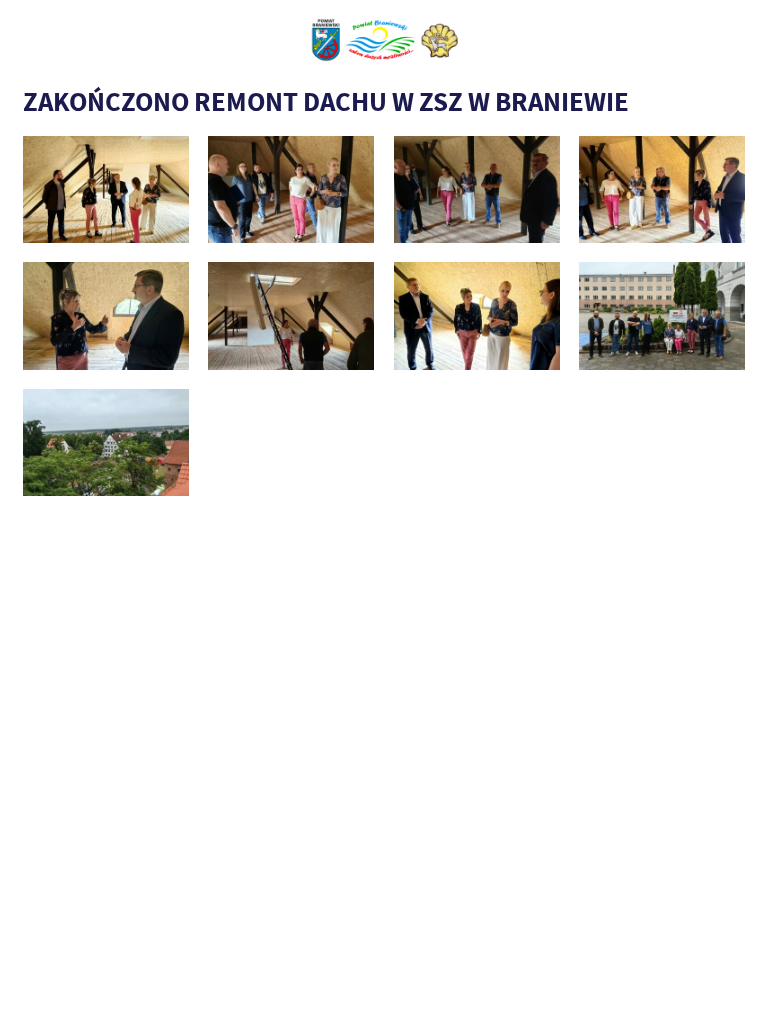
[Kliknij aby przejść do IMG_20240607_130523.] (106, 315)
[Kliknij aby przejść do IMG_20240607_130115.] (106, 189)
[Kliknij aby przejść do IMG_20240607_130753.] (291, 315)
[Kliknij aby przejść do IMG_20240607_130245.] (477, 189)
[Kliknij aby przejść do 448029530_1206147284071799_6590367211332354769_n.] (106, 442)
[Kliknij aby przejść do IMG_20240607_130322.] (662, 189)
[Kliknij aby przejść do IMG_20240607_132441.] (662, 315)
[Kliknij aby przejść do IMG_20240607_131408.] (477, 315)
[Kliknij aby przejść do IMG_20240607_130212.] (291, 189)
